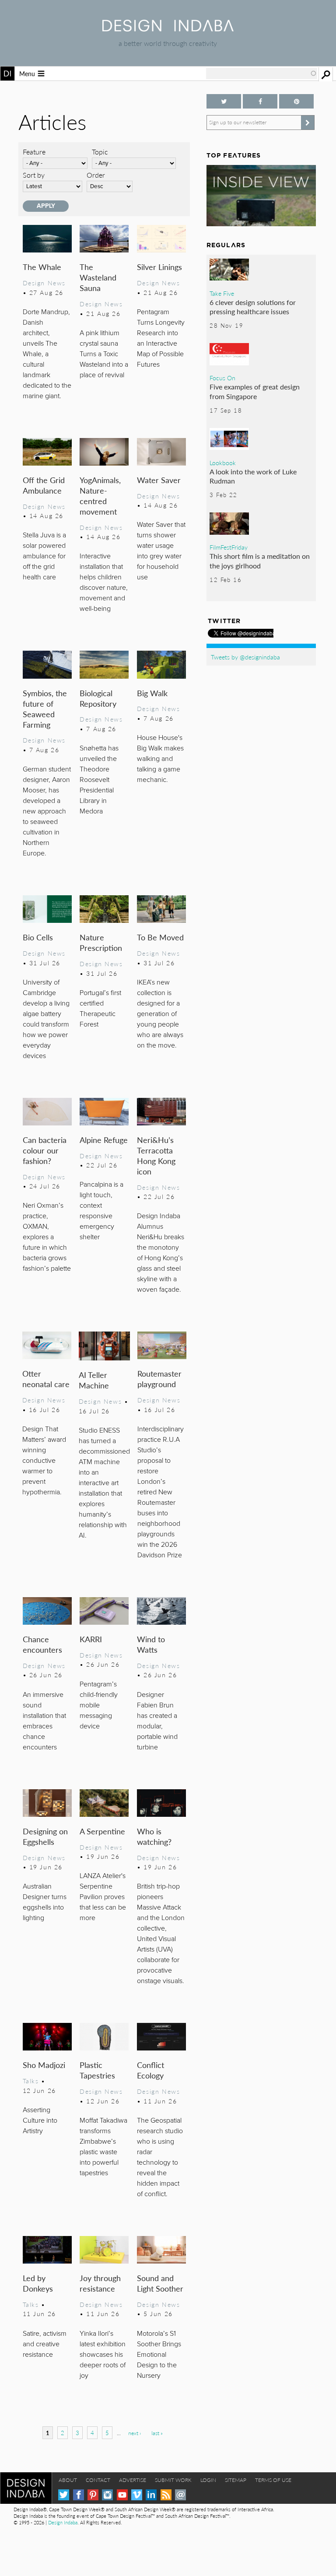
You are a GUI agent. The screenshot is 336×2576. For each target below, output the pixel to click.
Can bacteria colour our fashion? (45, 1150)
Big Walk (152, 693)
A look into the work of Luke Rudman (253, 476)
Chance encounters (42, 1644)
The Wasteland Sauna (98, 277)
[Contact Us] (180, 2495)
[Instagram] (107, 2495)
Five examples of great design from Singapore (255, 391)
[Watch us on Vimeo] (137, 2495)
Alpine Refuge (104, 1140)
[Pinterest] (93, 2495)
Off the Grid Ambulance (44, 485)
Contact (98, 2480)
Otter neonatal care (46, 1379)
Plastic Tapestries (97, 2070)
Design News (44, 283)
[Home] (168, 29)
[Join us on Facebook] (260, 101)
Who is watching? (154, 1836)
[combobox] (262, 74)
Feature (34, 152)
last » (157, 2433)
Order (96, 175)
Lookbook (223, 463)
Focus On (222, 378)
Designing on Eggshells (45, 1836)
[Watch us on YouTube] (122, 2495)
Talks (31, 2081)
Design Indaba (63, 2522)
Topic (100, 152)
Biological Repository (98, 698)
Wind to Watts (151, 1644)
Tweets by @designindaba (245, 657)
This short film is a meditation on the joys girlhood (260, 561)
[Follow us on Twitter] (224, 101)
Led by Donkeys (38, 2283)
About (68, 2480)
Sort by (34, 175)
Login (208, 2480)
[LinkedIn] (151, 2495)
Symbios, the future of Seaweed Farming (45, 709)
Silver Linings (159, 267)
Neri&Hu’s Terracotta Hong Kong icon (156, 1155)
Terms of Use (273, 2480)
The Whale (42, 267)
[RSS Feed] (166, 2495)
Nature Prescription (101, 942)
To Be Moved (160, 937)
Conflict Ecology (150, 2070)
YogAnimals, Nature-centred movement (100, 496)
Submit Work (173, 2480)
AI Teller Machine (94, 1380)
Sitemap (236, 2480)
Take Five (222, 293)
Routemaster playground (159, 1379)
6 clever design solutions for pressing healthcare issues (253, 307)
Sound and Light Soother (160, 2283)
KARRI (91, 1639)
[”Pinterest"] (296, 101)
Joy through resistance (100, 2283)
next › (135, 2433)
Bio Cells (38, 937)
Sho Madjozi (44, 2065)
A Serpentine (102, 1831)
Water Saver (159, 480)
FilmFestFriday (229, 547)
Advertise (133, 2480)
